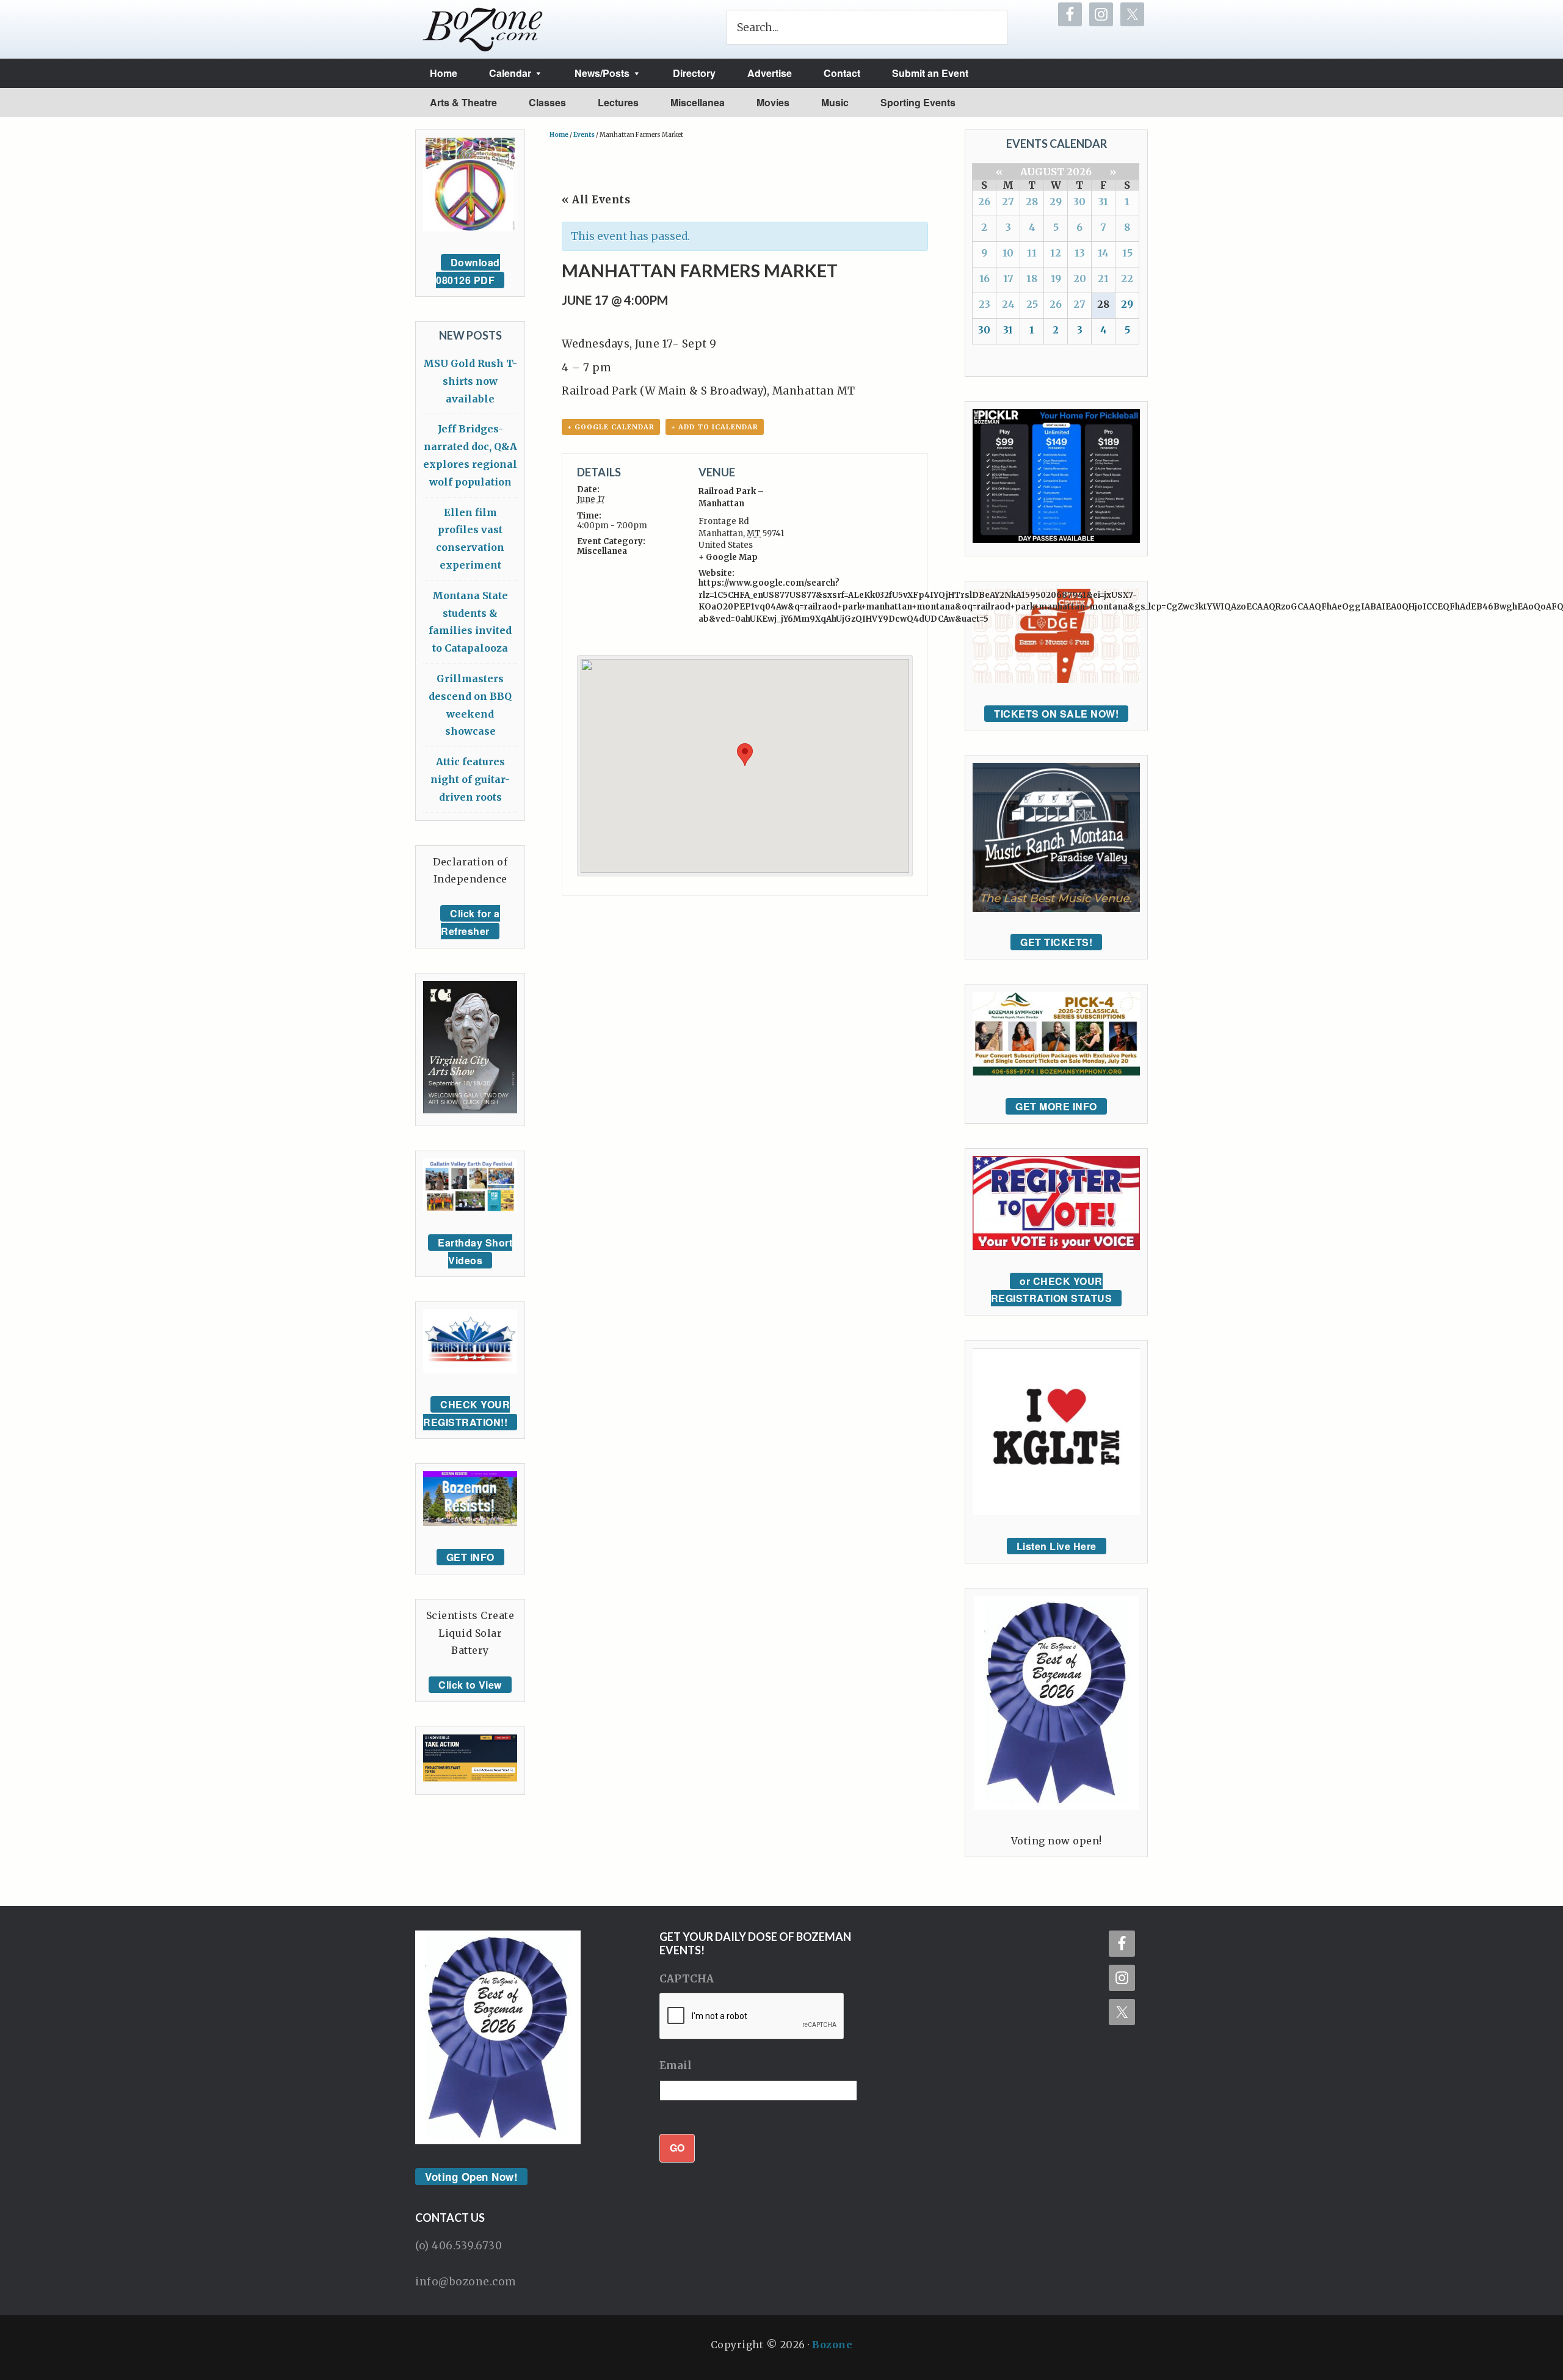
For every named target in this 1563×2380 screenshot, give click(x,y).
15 (1127, 253)
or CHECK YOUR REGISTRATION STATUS (1052, 1290)
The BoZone (483, 29)
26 (984, 202)
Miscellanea (602, 551)
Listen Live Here (1057, 1546)
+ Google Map (728, 557)
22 (1127, 278)
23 (985, 304)
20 (1080, 278)
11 (1032, 253)
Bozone (832, 2345)
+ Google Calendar (611, 427)
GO (677, 2148)
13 (1080, 253)
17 (1008, 278)
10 (1008, 253)
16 (985, 278)
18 (1032, 278)
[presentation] (752, 2017)
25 (1032, 304)
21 (1103, 278)
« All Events (596, 200)
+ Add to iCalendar (715, 427)
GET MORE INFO (1056, 1106)
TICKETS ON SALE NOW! (1056, 714)
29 (1056, 202)
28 (1032, 202)
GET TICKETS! (1056, 942)
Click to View (470, 1685)
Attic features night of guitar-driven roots (470, 779)
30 (1079, 202)
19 (1056, 278)
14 (1103, 253)
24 (1008, 304)
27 (1008, 202)
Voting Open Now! (471, 2177)
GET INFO (470, 1557)
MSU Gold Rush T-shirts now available (470, 381)
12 (1056, 253)
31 (1103, 202)
